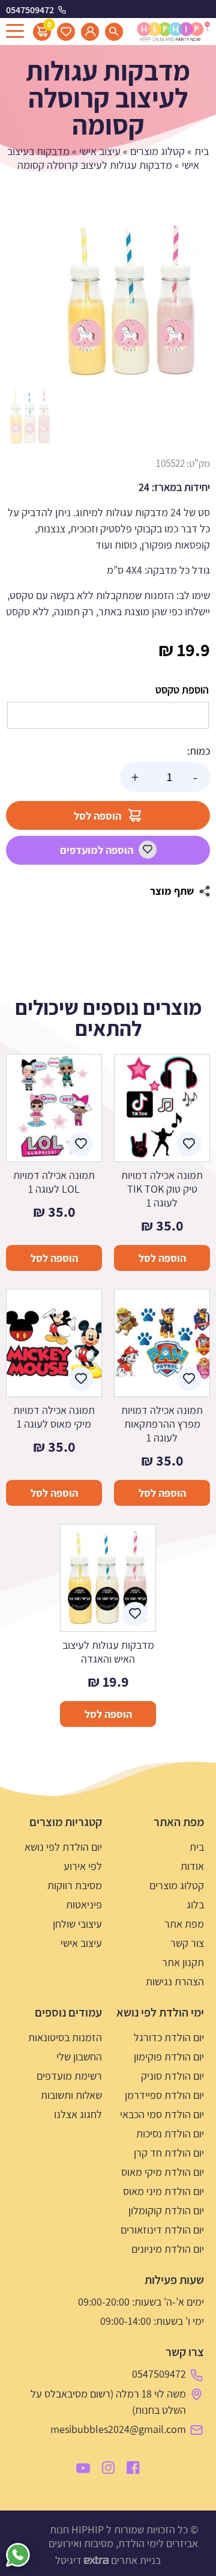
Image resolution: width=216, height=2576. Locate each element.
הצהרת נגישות (175, 1981)
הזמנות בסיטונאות (65, 2037)
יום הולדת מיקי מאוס (163, 2172)
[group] (132, 301)
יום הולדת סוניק (172, 2076)
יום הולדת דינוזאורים (162, 2230)
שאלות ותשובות (71, 2095)
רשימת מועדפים (69, 2076)
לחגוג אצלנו (78, 2114)
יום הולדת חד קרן (169, 2153)
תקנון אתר (183, 1962)
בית (202, 151)
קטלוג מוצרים (157, 151)
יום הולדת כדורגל (169, 2037)
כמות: (199, 751)
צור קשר (187, 1943)
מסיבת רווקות (75, 1885)
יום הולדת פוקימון (169, 2057)
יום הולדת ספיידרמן (164, 2095)
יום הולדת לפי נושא (63, 1847)
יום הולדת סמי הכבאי (162, 2114)
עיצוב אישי (100, 151)
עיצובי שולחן (77, 1924)
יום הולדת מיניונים (168, 2249)
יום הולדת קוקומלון (166, 2210)
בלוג (195, 1905)
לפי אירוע (83, 1866)
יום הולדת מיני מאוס (163, 2191)
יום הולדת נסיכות (170, 2133)
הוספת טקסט (182, 690)
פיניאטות (84, 1905)
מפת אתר (184, 1924)
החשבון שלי (79, 2057)
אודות (192, 1866)
